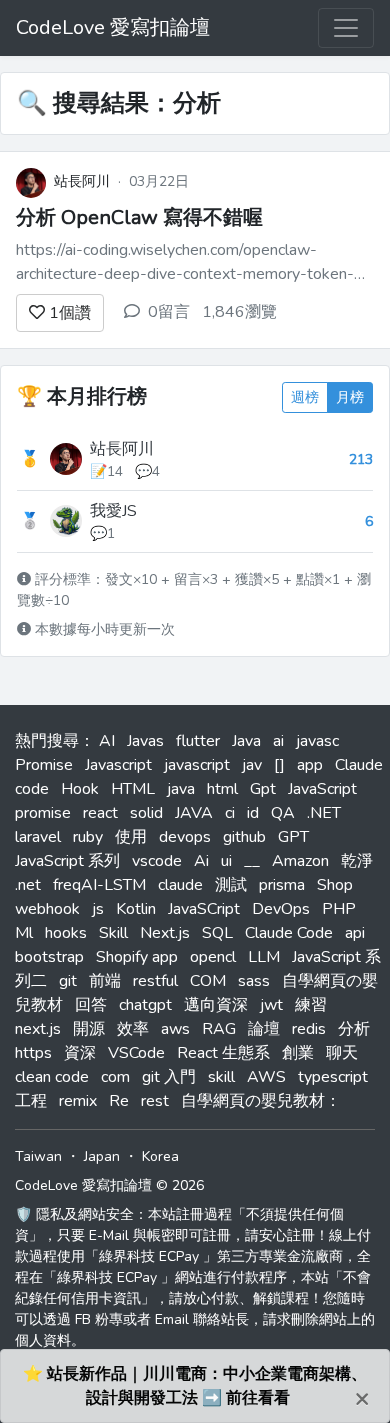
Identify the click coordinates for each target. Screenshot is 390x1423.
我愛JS (113, 511)
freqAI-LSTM (99, 885)
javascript (197, 765)
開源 (89, 1029)
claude (180, 885)
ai (278, 741)
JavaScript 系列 (67, 861)
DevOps (281, 909)
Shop (335, 885)
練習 (311, 1005)
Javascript (118, 765)
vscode (157, 861)
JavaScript (322, 789)
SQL (217, 933)
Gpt (263, 789)
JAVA (194, 813)
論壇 (264, 1029)
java (181, 789)
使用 (131, 837)
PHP (339, 909)
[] (279, 765)
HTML (133, 789)
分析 (354, 1029)
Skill (113, 933)
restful (155, 981)
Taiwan (38, 1156)
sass (254, 981)
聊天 (342, 1053)
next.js (38, 1029)
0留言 (169, 312)
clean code (52, 1077)
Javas (145, 741)
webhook (47, 909)
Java (246, 741)
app (310, 765)
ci (230, 813)
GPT (293, 837)
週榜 (305, 397)
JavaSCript (204, 909)
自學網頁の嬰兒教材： (261, 1101)
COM (208, 981)
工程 (31, 1101)
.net (28, 885)
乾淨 (357, 861)
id (253, 813)
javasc (317, 741)
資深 (80, 1053)
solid (146, 813)
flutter (198, 741)
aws (175, 1029)
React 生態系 (223, 1053)
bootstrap (49, 957)
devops (185, 837)
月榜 (350, 397)
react (100, 813)
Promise (44, 765)
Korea (160, 1156)
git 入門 (169, 1077)
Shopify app (137, 957)
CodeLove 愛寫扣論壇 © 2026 (109, 1185)
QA (283, 813)
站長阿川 (82, 181)
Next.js (165, 933)
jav (252, 765)
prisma (282, 885)
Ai (201, 861)
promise (43, 813)
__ (252, 861)
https (33, 1053)
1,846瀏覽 (239, 312)
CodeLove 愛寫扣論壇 (113, 27)
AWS (266, 1077)
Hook (80, 789)
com (115, 1077)
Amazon (300, 861)
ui (226, 861)
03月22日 (159, 181)
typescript (333, 1077)
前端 (105, 981)
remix (78, 1101)
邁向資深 (216, 1005)
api (355, 933)
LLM (264, 957)
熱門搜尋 (47, 741)
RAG (219, 1029)
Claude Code (289, 933)
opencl (213, 957)
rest (155, 1101)
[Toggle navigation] (346, 28)
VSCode (136, 1053)
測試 (231, 885)
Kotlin (136, 909)
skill (221, 1077)
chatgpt (145, 1005)
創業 (298, 1053)
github (244, 837)
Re (119, 1101)
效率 (133, 1029)
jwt (271, 1005)
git (68, 981)
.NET (324, 813)
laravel (38, 837)
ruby (88, 837)
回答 (91, 1005)
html (222, 789)
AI (107, 741)
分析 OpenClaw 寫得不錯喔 (139, 217)
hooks (66, 933)
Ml (24, 933)
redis (309, 1029)
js (98, 909)
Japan (102, 1156)
